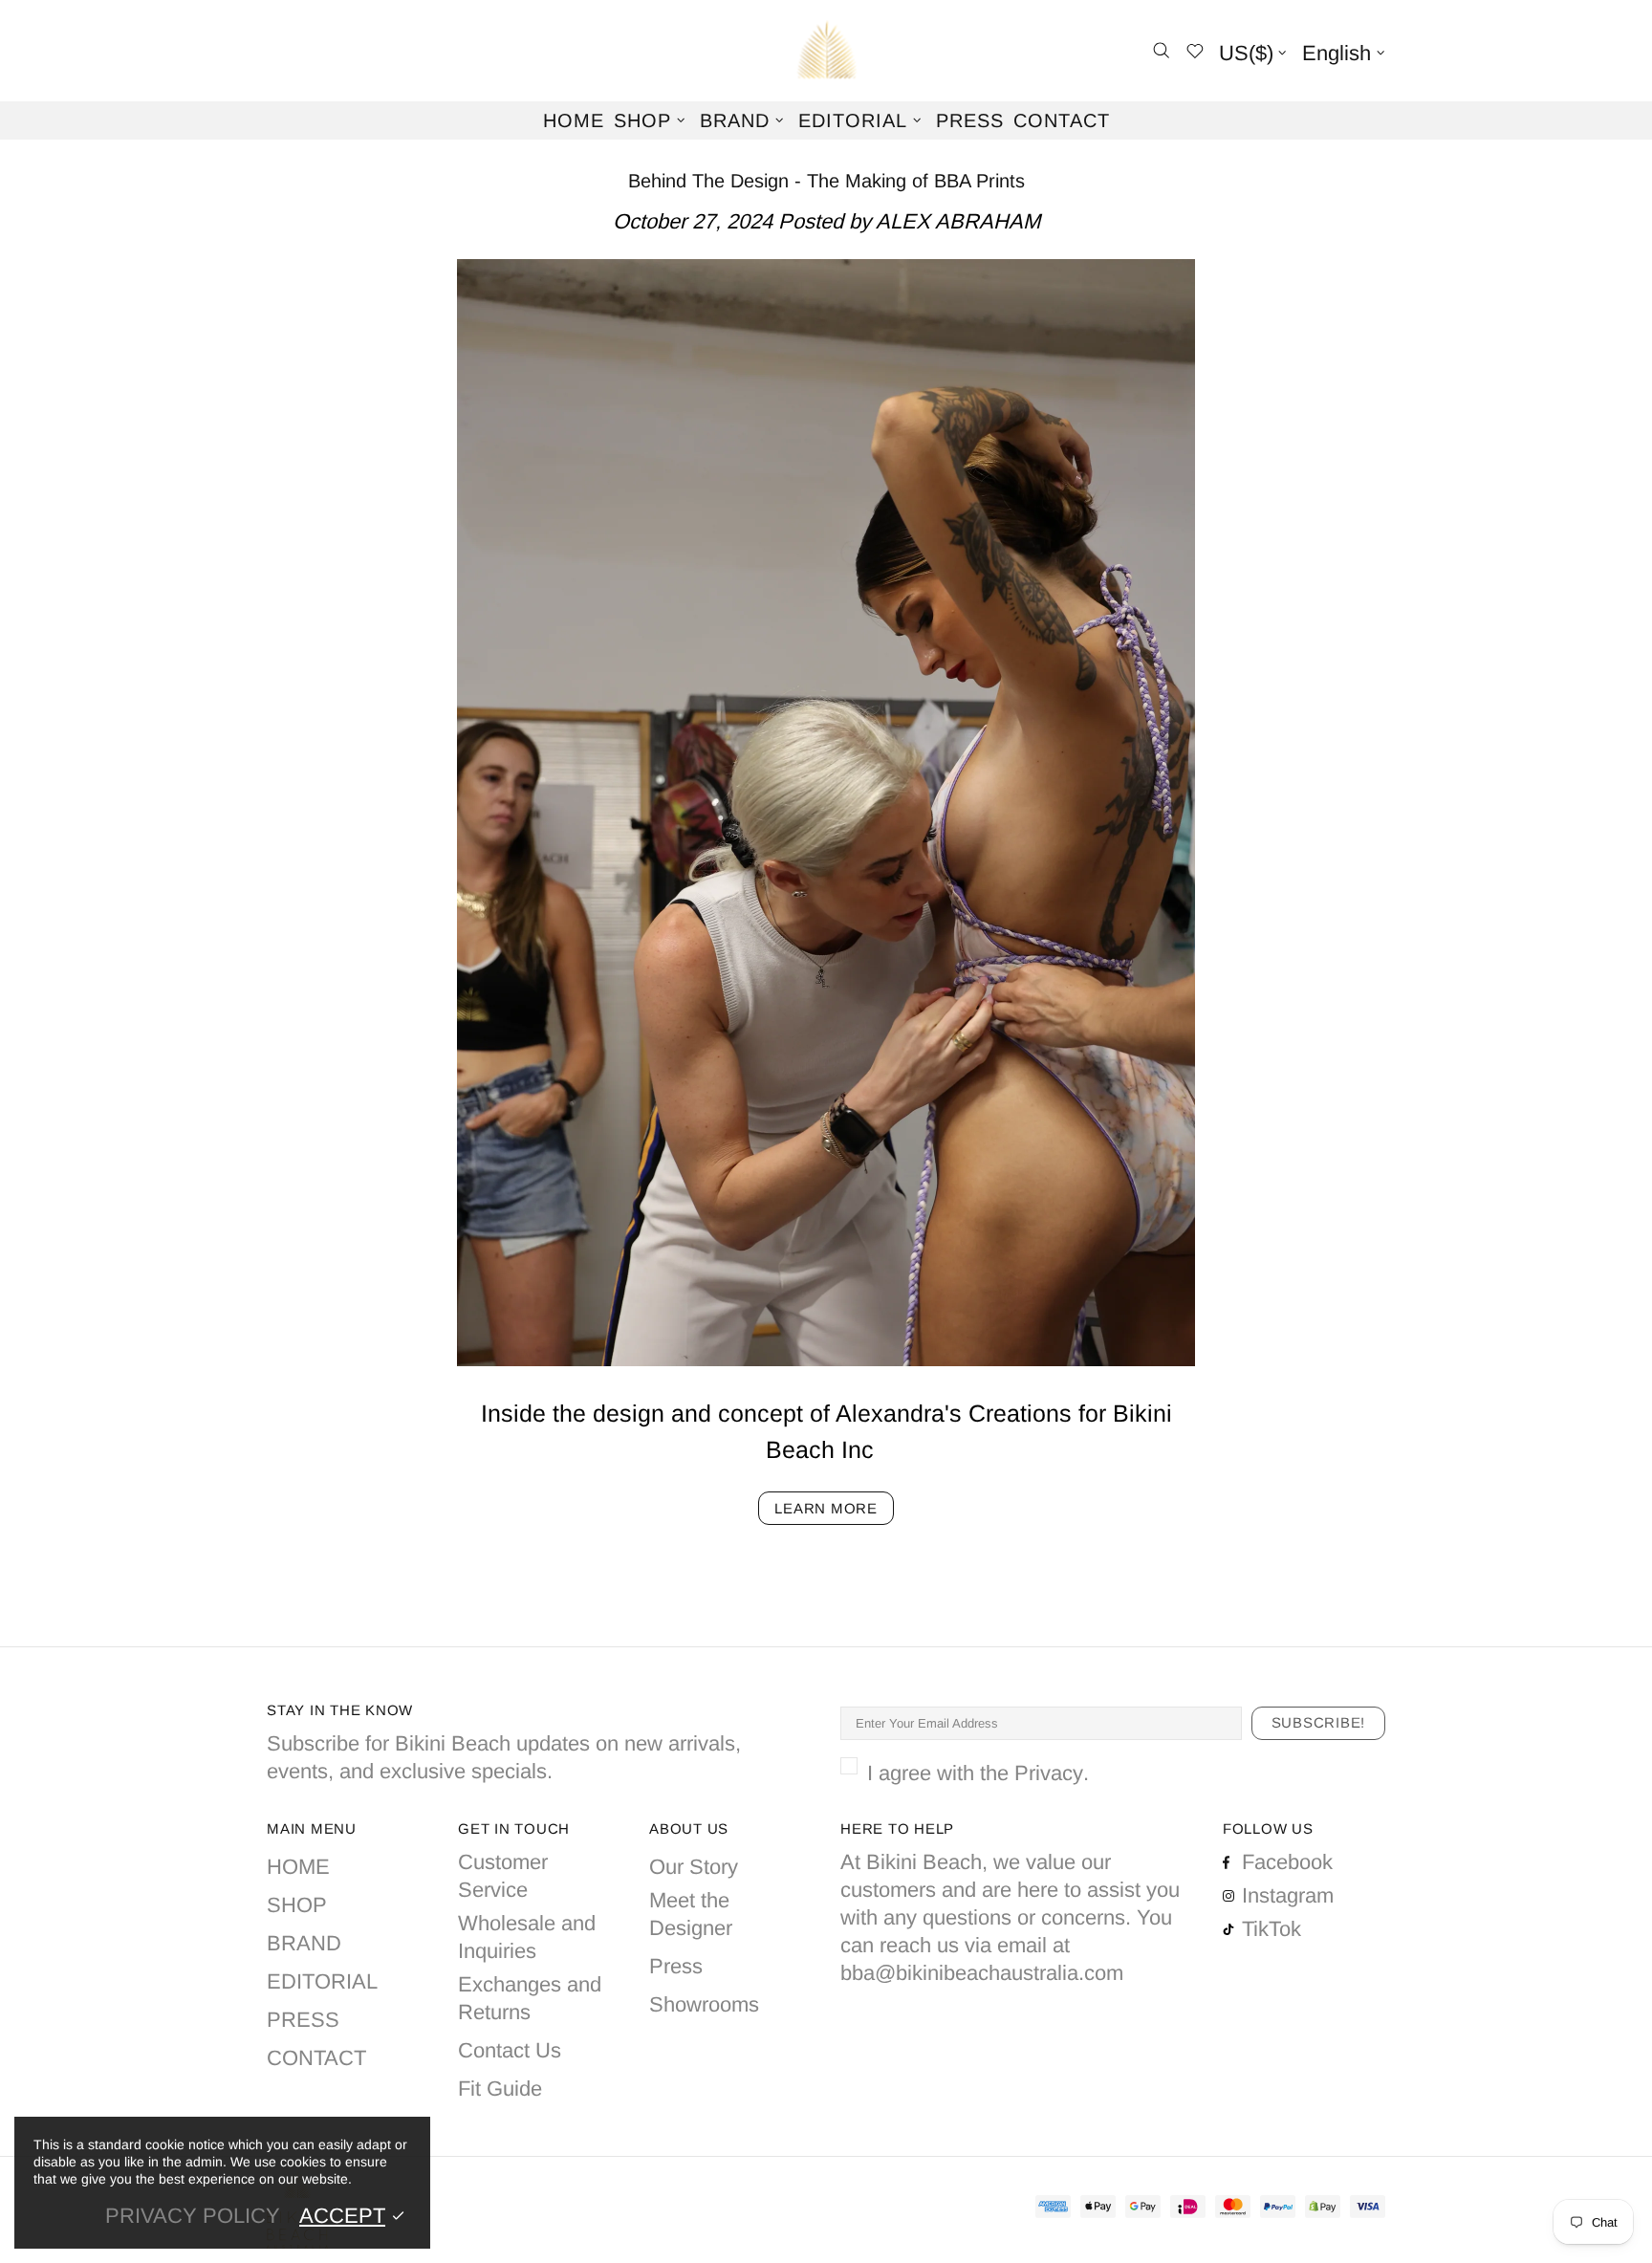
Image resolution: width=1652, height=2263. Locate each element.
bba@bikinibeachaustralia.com (982, 1973)
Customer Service (503, 1876)
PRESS (303, 2020)
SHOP (297, 1905)
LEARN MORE (826, 1508)
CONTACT (316, 2058)
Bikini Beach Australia (826, 51)
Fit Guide (500, 2089)
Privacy (1049, 1773)
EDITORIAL (322, 1981)
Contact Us (510, 2050)
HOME (298, 1867)
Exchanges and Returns (530, 1998)
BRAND (304, 1943)
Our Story (694, 1867)
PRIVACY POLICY (193, 2216)
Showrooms (704, 2004)
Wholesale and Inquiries (527, 1937)
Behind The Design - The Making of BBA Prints (826, 181)
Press (676, 1966)
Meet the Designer (691, 1914)
